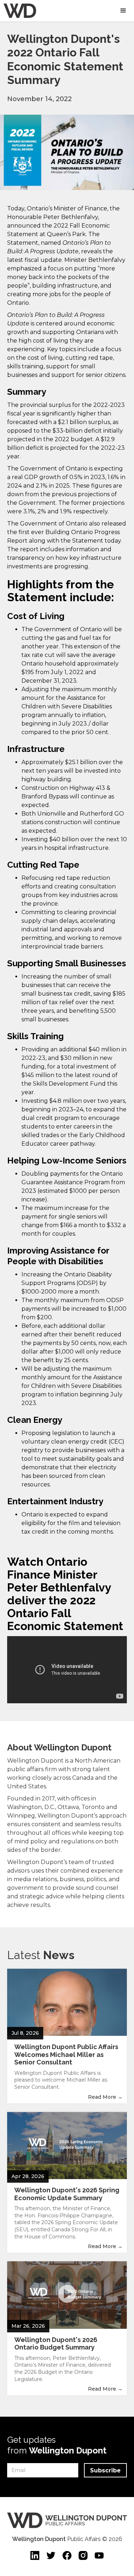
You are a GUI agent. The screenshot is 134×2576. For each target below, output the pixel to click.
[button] (123, 11)
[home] (18, 11)
